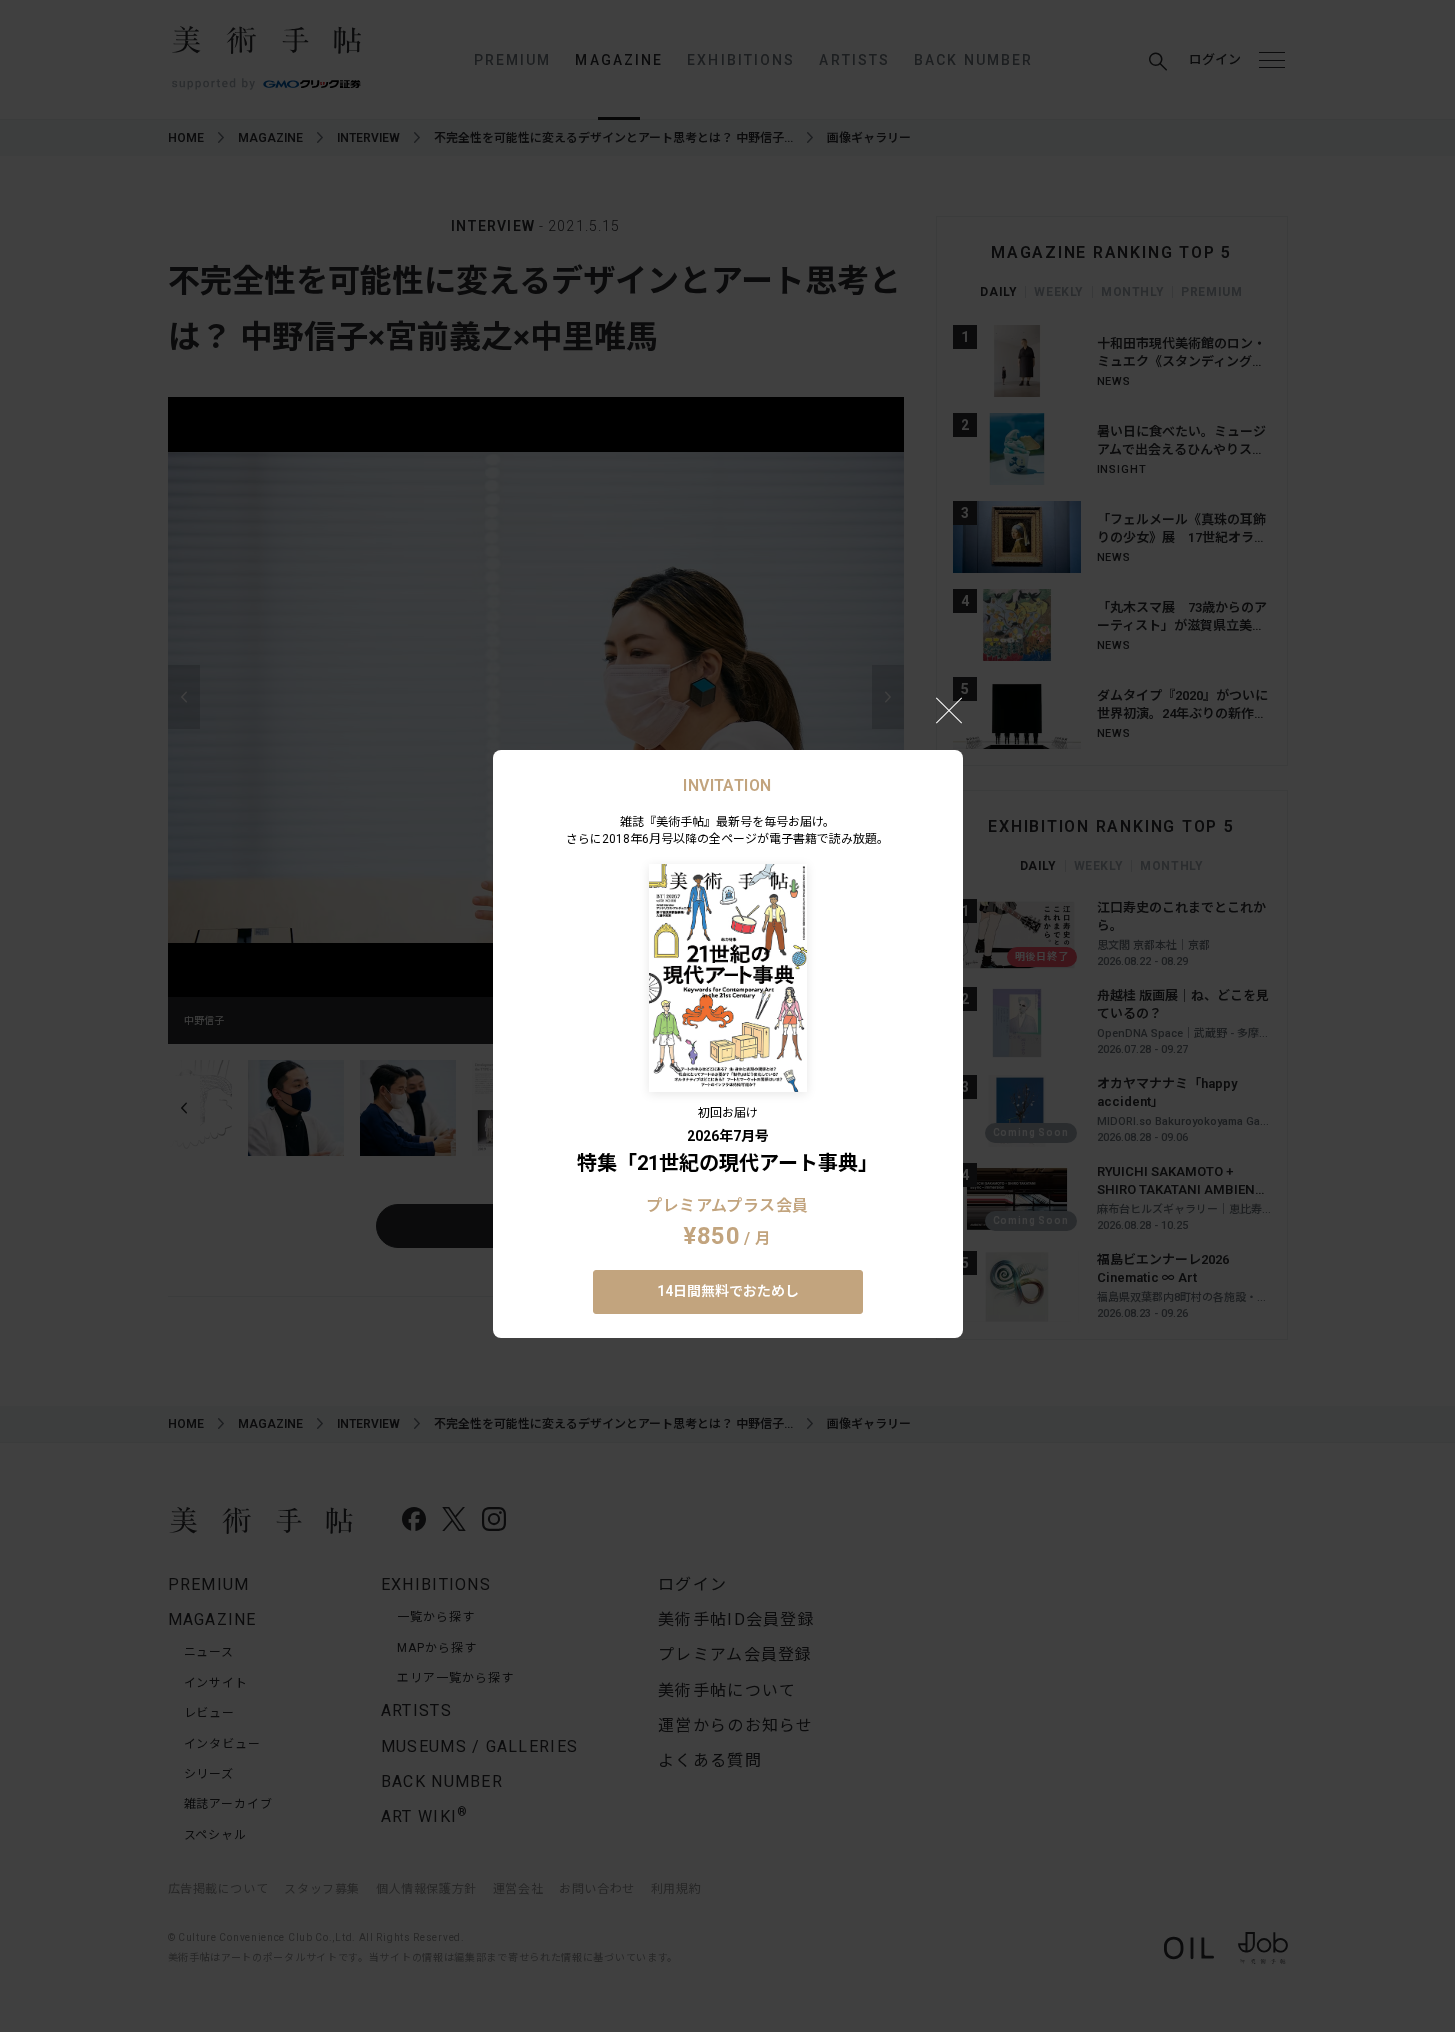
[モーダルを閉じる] (949, 710)
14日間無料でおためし (728, 1291)
